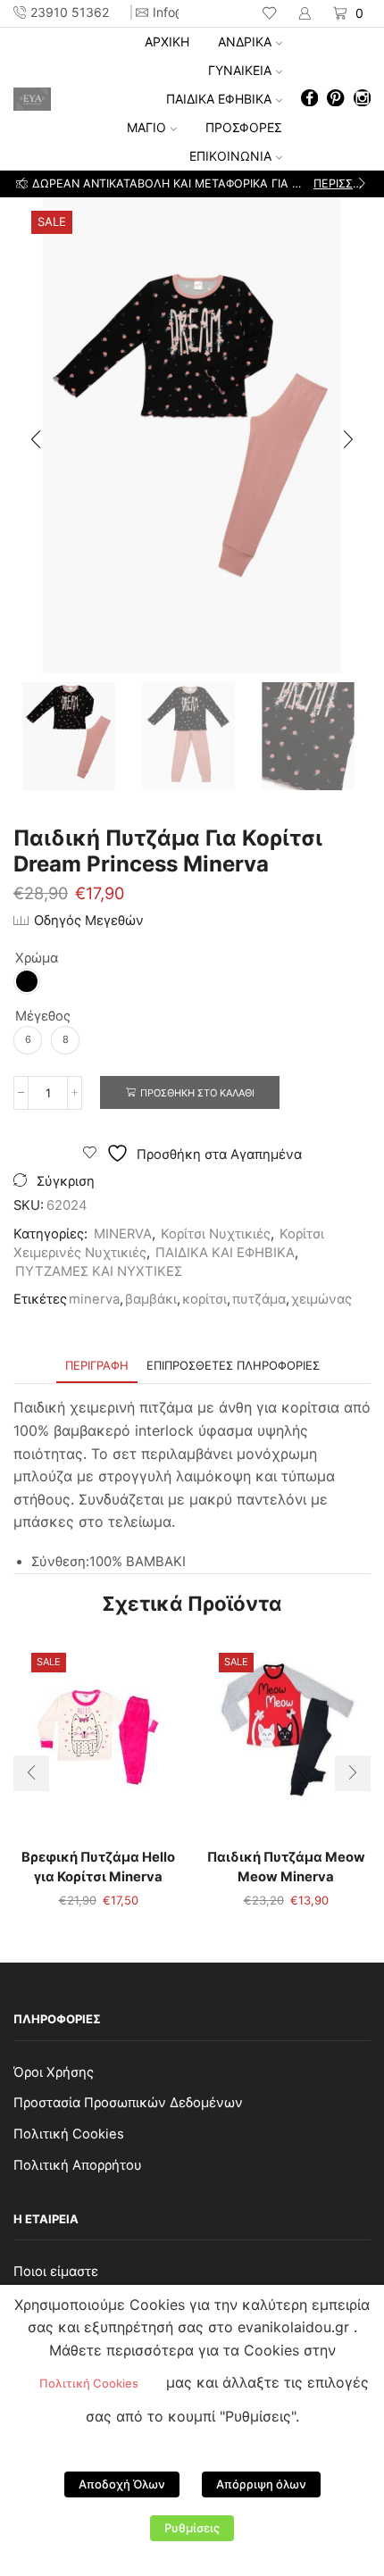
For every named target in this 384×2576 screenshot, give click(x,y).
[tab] (97, 1366)
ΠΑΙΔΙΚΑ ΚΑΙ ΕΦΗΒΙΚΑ (225, 1253)
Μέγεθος (43, 1016)
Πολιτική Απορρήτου (78, 2165)
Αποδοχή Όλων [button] (122, 2484)
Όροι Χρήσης (54, 2072)
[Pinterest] (335, 100)
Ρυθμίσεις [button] (192, 2528)
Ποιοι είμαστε (56, 2272)
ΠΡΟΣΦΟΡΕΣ (244, 127)
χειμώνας (321, 1299)
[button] (22, 184)
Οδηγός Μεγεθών (89, 921)
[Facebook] (309, 100)
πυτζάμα (259, 1299)
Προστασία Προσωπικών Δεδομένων (128, 2103)
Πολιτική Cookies (69, 2134)
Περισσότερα (261, 183)
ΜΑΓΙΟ (146, 127)
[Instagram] (362, 100)
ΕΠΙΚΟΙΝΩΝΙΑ (230, 156)
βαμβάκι (151, 1299)
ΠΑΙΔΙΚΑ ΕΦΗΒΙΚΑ (219, 99)
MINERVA (123, 1234)
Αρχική (167, 42)
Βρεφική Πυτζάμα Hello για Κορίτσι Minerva (98, 1867)
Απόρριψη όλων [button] (261, 2484)
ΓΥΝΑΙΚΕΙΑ (240, 70)
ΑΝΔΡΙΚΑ (245, 42)
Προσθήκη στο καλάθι (197, 1093)
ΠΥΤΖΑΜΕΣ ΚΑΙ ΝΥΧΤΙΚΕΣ (99, 1271)
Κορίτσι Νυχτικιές (216, 1234)
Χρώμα (37, 958)
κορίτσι (205, 1299)
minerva (94, 1299)
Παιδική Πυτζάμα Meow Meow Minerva (286, 1867)
